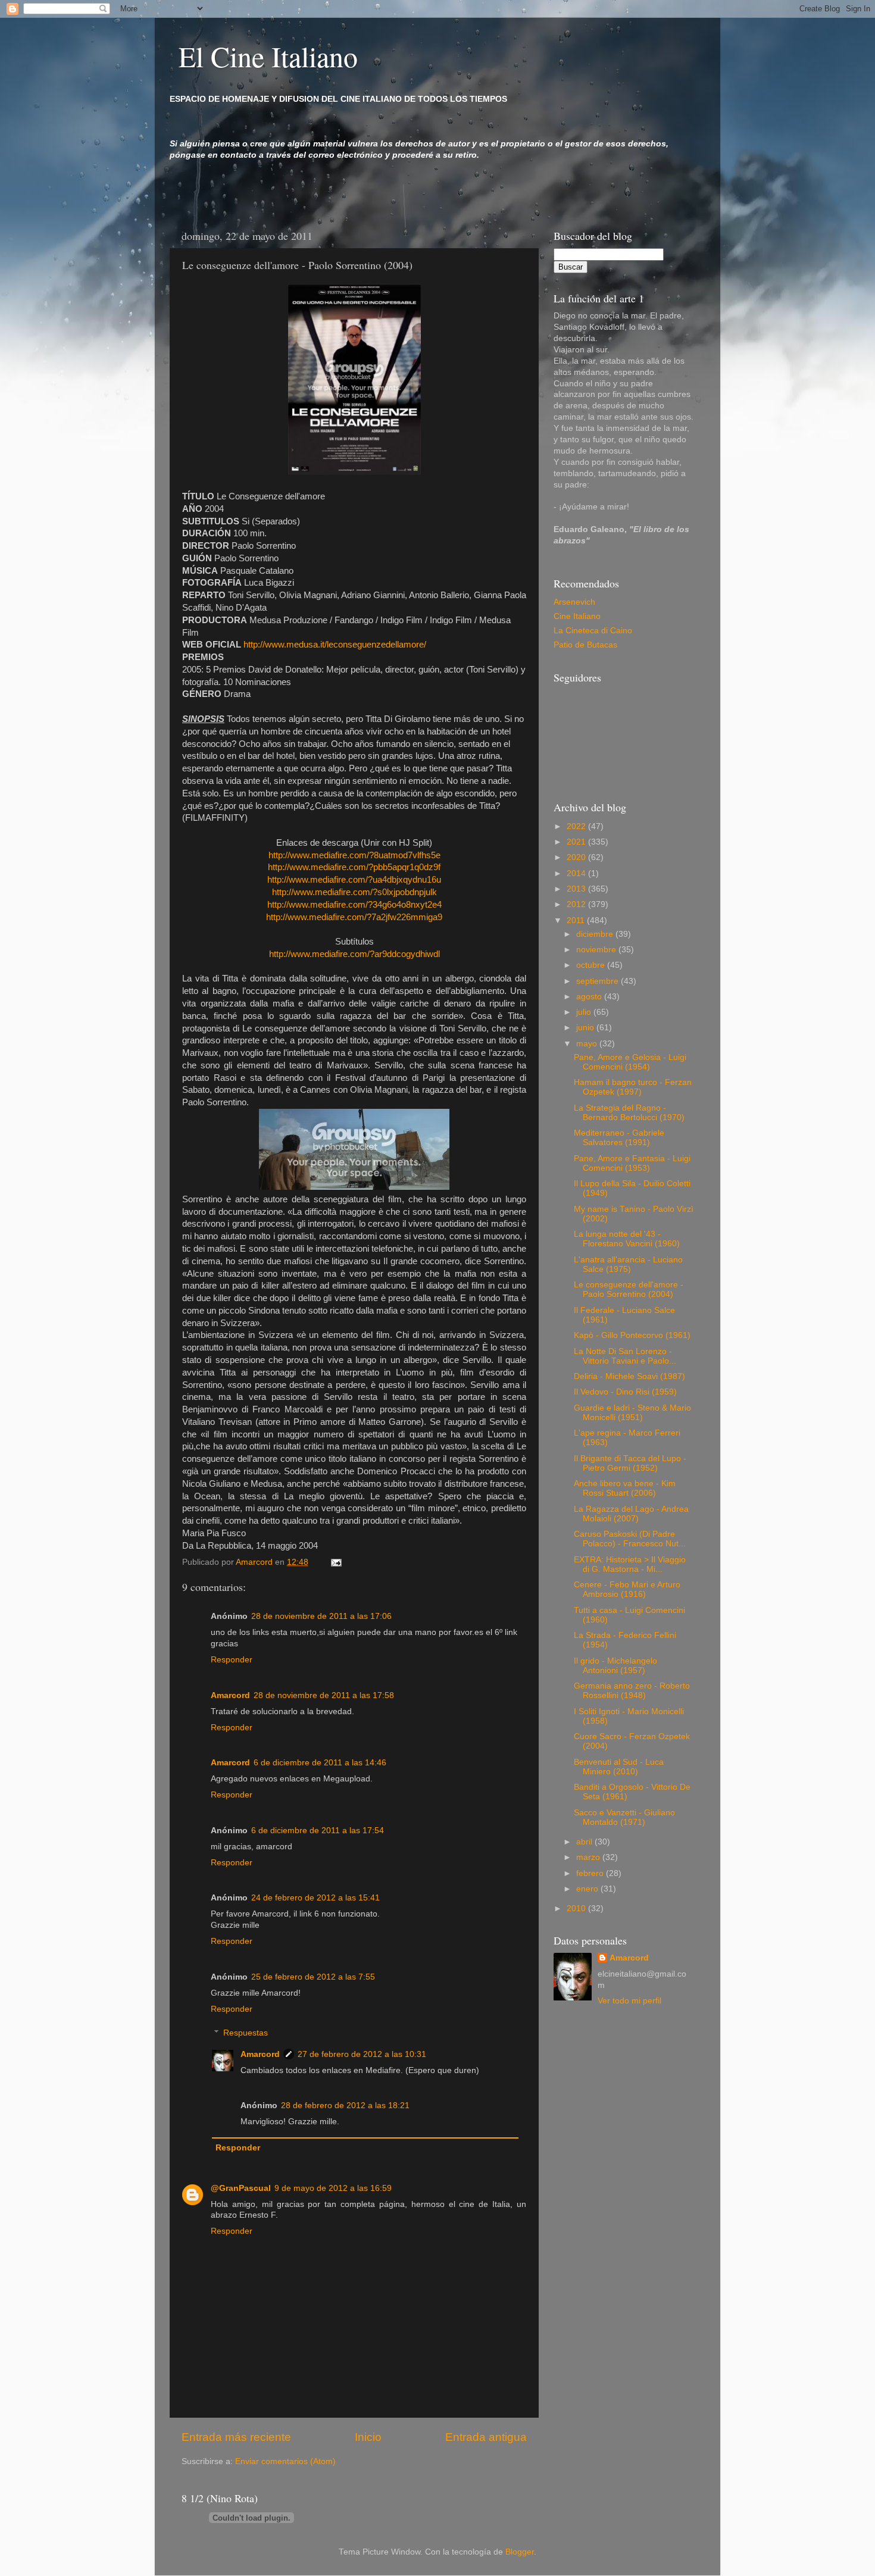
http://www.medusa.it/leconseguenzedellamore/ (335, 645)
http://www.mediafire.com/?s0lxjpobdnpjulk (354, 892)
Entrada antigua (486, 2437)
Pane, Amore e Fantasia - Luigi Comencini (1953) (632, 1163)
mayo (588, 1044)
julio (585, 1012)
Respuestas (246, 2033)
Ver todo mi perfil (629, 2001)
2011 (577, 920)
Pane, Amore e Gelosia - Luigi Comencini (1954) (630, 1062)
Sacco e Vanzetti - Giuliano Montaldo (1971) (624, 1817)
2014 (577, 873)
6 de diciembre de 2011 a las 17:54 (318, 1831)
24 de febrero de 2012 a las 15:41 (315, 1898)
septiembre (599, 981)
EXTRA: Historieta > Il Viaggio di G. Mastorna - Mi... (630, 1564)
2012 (577, 904)
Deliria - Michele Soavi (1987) (629, 1376)
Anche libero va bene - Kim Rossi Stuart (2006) (625, 1488)
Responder (232, 1660)
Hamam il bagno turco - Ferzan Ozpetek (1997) (633, 1087)
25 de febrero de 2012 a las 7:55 (313, 1977)
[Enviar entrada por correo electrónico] (335, 1562)
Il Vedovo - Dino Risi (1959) (625, 1392)
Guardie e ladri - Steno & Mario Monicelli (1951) (632, 1413)
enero (588, 1889)
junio (586, 1028)
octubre (592, 965)
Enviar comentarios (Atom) (285, 2461)
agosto (590, 997)
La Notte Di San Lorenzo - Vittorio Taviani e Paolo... (625, 1356)
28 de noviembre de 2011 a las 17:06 (321, 1616)
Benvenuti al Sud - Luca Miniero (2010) (619, 1767)
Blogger (520, 2552)
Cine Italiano (577, 616)
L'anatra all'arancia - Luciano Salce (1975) (628, 1264)
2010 (577, 1908)
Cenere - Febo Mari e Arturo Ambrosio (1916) (627, 1589)
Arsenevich (574, 602)
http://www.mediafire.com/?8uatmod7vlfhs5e (354, 855)
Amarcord (230, 1695)
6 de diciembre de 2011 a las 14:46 (320, 1763)
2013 (577, 889)
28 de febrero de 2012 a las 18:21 (345, 2105)
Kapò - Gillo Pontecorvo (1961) (632, 1335)
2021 (577, 842)
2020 (577, 857)
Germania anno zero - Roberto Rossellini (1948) (632, 1691)
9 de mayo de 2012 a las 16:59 (333, 2188)
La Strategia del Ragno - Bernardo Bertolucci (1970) (629, 1113)
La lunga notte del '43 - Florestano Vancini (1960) (627, 1239)
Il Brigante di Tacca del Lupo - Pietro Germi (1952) (630, 1463)
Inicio (368, 2437)
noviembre (597, 950)
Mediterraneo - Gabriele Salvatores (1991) (619, 1138)
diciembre (596, 934)
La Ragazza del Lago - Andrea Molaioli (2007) (631, 1514)
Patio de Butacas (585, 645)
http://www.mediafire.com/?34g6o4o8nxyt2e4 (354, 905)
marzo (589, 1857)
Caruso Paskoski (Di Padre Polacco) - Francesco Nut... (630, 1539)
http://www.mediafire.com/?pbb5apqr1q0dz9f (354, 867)
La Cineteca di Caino (593, 631)
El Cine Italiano (268, 56)
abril (585, 1842)
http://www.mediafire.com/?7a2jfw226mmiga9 (354, 917)
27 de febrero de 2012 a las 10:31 (362, 2054)
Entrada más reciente (236, 2437)
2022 (577, 826)
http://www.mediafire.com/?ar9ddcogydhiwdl (354, 954)
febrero (591, 1873)
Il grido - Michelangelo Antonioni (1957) (615, 1666)
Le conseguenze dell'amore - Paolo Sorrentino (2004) (629, 1289)
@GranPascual (241, 2188)
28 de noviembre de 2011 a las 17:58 (324, 1695)
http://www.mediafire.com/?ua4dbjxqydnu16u (354, 880)
